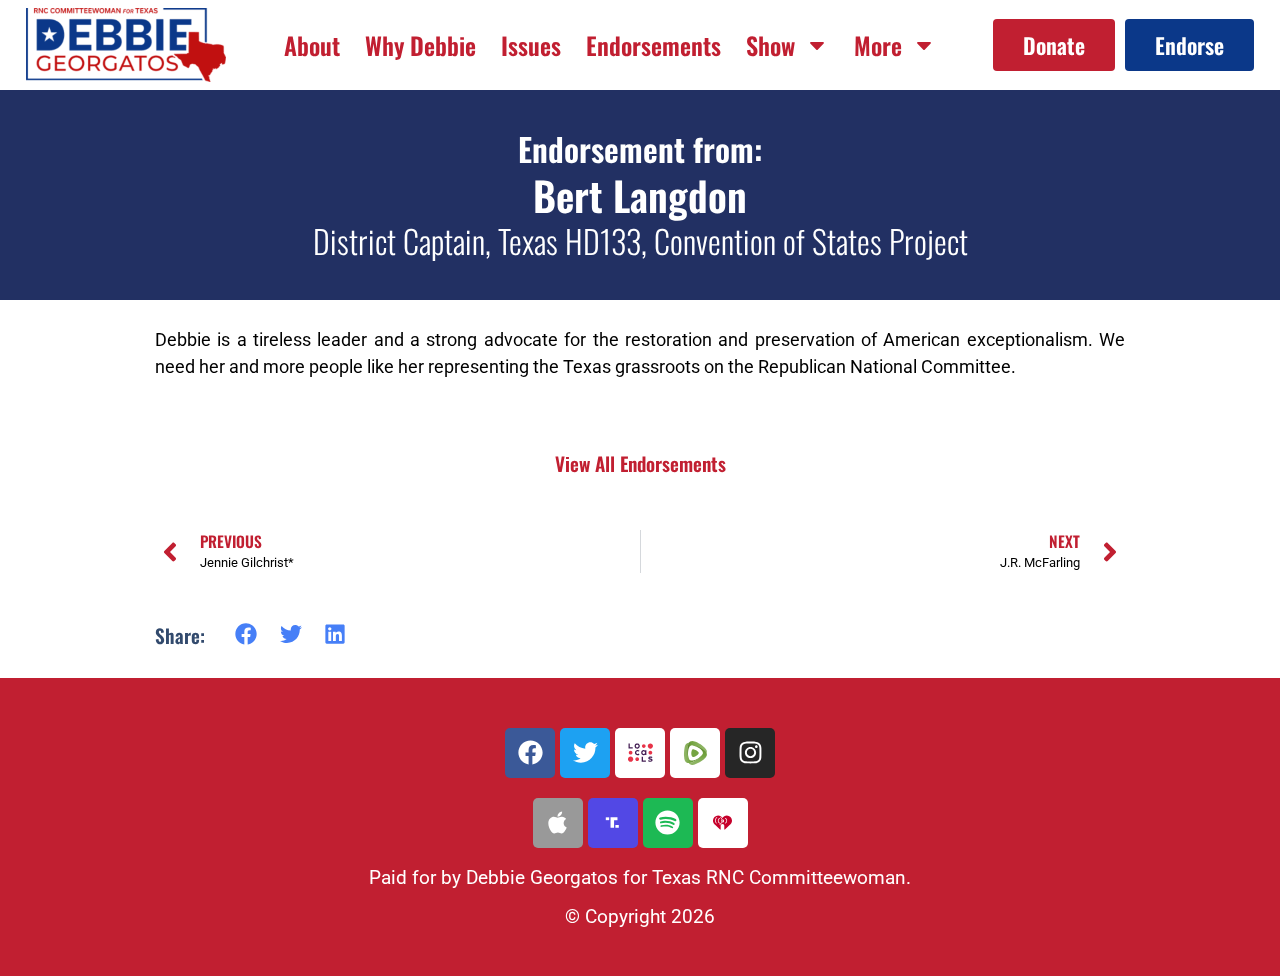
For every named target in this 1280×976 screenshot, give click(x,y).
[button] (246, 634)
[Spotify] (668, 823)
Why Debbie (420, 45)
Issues (531, 45)
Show (770, 45)
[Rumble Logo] (695, 753)
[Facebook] (530, 753)
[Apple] (558, 823)
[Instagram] (750, 753)
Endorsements (653, 45)
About (312, 45)
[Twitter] (585, 753)
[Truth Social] (613, 823)
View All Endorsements (640, 463)
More (878, 45)
